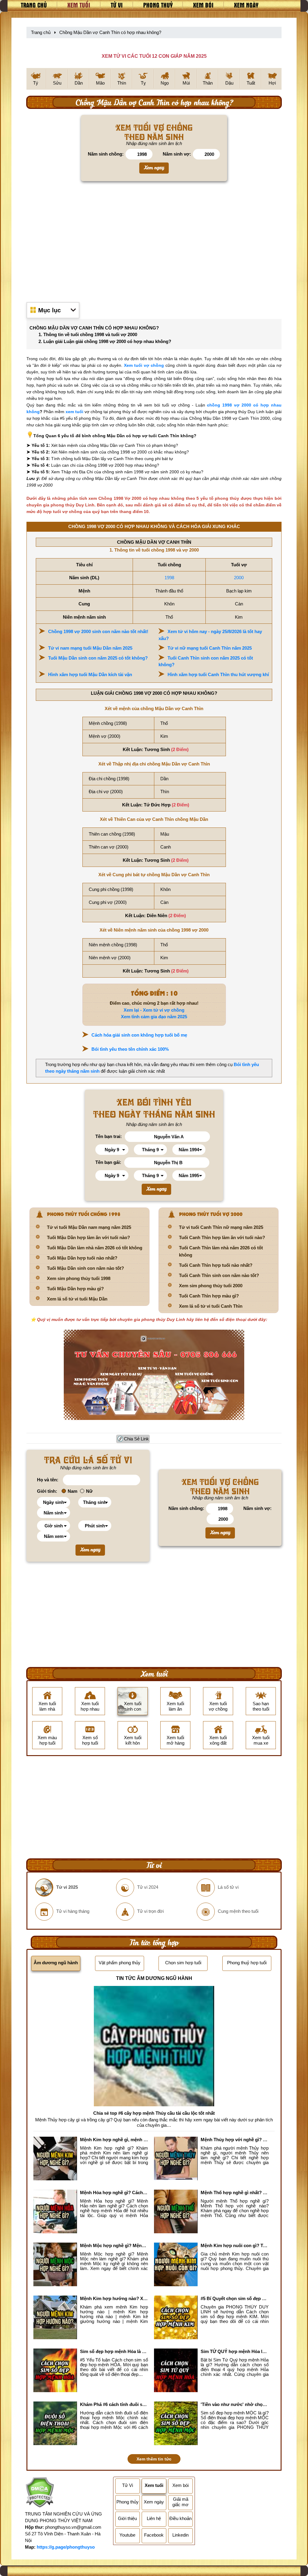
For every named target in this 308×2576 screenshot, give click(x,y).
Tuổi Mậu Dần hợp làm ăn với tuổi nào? (88, 1237)
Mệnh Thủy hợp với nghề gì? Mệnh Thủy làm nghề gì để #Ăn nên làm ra (235, 2140)
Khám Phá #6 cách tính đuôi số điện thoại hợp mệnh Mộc (114, 2404)
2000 (239, 578)
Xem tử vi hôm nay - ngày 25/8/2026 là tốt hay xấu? (210, 635)
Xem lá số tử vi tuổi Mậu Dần (77, 1299)
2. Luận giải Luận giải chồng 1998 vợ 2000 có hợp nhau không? (105, 341)
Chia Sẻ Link (136, 1439)
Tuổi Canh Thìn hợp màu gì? (209, 1296)
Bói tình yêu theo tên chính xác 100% (130, 1049)
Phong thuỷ (158, 5)
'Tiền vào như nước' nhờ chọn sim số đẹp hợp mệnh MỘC (235, 2404)
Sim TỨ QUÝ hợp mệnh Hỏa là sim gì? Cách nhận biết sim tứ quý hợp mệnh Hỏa (235, 2351)
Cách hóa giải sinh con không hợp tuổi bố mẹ (139, 1035)
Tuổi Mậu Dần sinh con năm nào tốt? (85, 1268)
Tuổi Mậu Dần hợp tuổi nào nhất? (82, 1258)
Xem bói (203, 5)
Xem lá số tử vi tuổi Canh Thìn (211, 1306)
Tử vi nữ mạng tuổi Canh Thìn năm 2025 (210, 648)
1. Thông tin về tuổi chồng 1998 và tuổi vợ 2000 (88, 334)
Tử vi (117, 5)
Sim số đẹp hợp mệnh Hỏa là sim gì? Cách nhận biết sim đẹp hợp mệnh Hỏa (114, 2351)
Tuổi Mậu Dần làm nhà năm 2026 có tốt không (95, 1248)
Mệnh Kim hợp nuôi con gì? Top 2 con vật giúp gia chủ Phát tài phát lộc (235, 2245)
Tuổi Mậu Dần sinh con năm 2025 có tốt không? (98, 658)
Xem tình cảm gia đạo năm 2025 (154, 1017)
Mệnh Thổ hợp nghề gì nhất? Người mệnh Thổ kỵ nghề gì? (235, 2193)
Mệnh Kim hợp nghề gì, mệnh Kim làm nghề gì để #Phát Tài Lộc (114, 2140)
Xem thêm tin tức (154, 2459)
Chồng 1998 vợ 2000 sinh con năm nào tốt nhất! (98, 631)
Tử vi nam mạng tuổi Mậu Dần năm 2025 (90, 648)
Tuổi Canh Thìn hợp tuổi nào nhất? (216, 1265)
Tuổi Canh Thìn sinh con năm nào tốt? (219, 1275)
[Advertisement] (154, 241)
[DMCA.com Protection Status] (40, 2493)
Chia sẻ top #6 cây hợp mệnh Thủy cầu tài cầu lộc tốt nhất (154, 2113)
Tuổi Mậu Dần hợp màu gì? (75, 1289)
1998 (169, 578)
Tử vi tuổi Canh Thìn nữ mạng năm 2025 (221, 1227)
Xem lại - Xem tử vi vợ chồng (154, 1010)
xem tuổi (74, 412)
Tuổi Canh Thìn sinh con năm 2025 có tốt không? (206, 661)
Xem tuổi (79, 5)
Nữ (89, 1491)
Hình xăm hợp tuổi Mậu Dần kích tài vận (90, 674)
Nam (72, 1491)
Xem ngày (246, 5)
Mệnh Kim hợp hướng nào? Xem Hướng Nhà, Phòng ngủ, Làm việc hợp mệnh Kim (114, 2298)
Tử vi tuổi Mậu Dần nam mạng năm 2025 (89, 1227)
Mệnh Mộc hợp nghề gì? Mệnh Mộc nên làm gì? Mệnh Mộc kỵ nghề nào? (114, 2245)
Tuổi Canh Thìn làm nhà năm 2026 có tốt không (221, 1251)
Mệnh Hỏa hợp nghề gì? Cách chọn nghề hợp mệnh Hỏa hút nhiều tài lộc (114, 2193)
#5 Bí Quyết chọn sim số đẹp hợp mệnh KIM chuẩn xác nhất (235, 2298)
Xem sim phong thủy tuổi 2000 (211, 1286)
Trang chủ (34, 5)
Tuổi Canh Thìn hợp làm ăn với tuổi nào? (222, 1237)
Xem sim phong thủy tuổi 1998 (79, 1278)
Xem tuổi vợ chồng (144, 365)
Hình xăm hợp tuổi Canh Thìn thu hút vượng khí (218, 674)
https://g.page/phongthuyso (66, 2547)
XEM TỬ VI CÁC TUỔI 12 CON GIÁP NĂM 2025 (154, 56)
